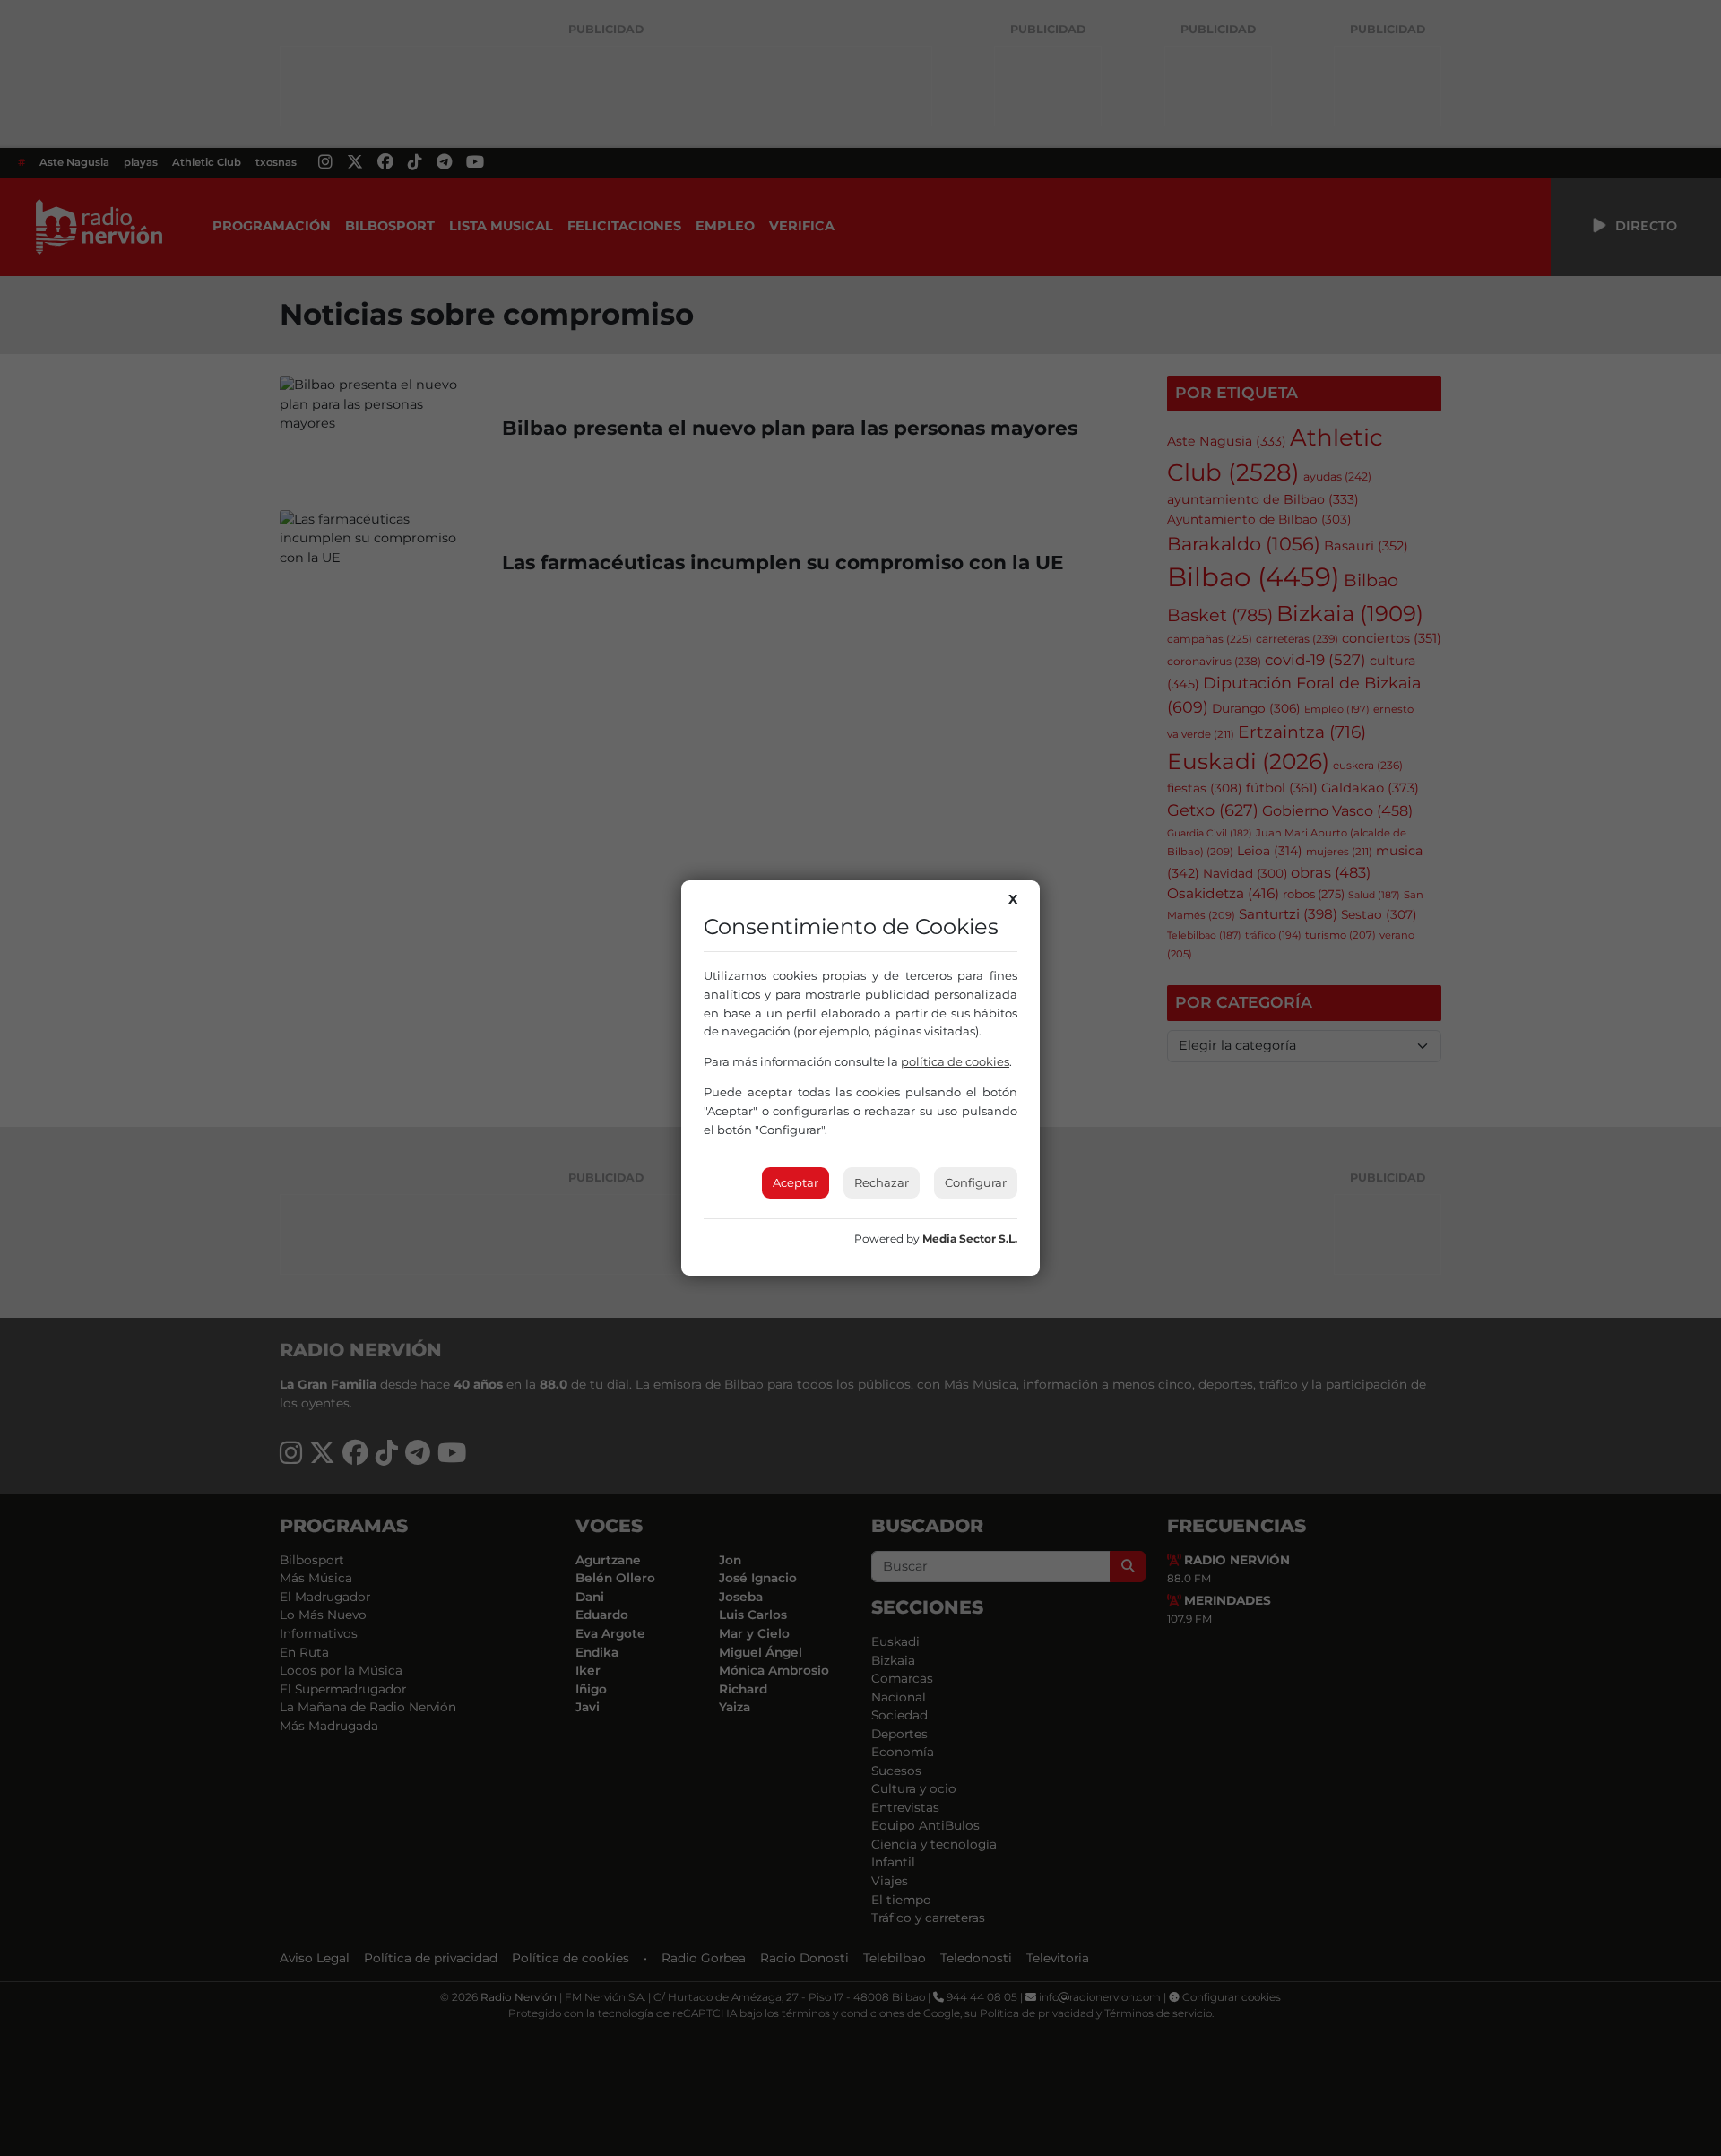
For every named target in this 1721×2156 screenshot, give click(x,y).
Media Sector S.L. (970, 1238)
